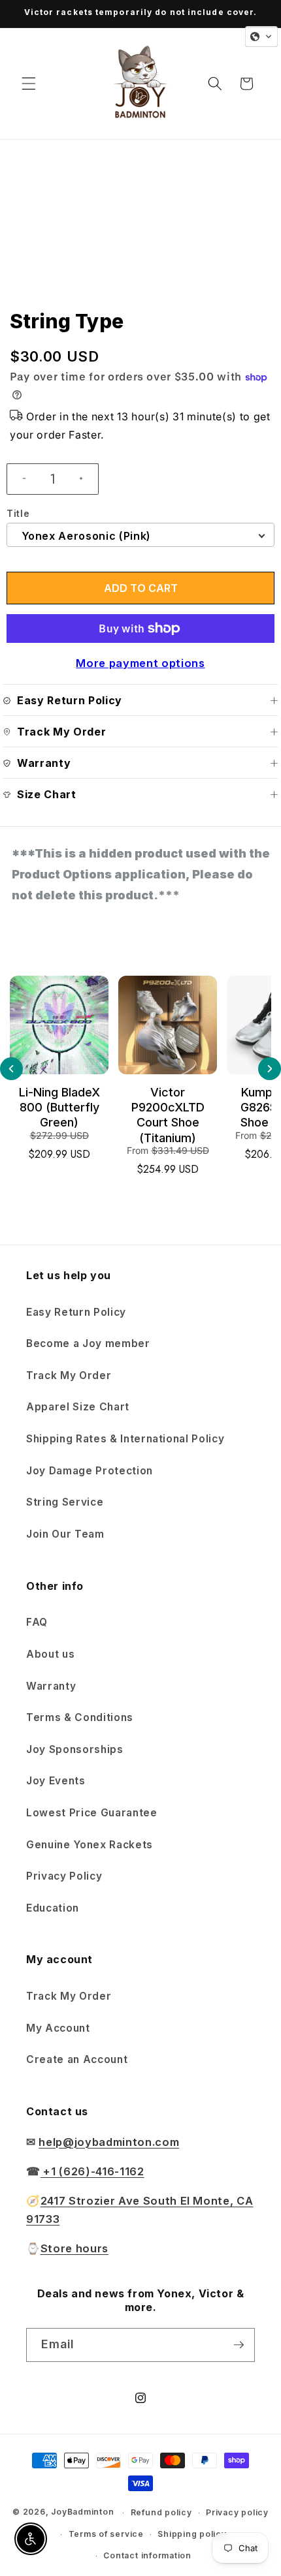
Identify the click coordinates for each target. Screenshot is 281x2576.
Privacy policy (237, 2512)
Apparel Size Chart (78, 1407)
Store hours (74, 2248)
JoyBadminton (82, 2512)
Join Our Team (65, 1534)
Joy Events (56, 1781)
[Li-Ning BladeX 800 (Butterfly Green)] (59, 1025)
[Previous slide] (11, 1069)
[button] (29, 84)
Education (53, 1908)
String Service (65, 1502)
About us (50, 1654)
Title (18, 513)
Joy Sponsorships (75, 1749)
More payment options (140, 663)
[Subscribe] (239, 2345)
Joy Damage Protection (90, 1471)
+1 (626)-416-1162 (92, 2171)
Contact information (147, 2555)
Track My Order (69, 1375)
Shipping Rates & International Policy (125, 1439)
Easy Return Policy (76, 1312)
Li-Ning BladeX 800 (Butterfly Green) (59, 1108)
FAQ (37, 1622)
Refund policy (161, 2512)
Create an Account (77, 2059)
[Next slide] (270, 1069)
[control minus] (19, 479)
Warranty (51, 1686)
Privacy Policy (64, 1876)
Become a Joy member (88, 1343)
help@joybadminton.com (109, 2142)
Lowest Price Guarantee (92, 1813)
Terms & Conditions (80, 1717)
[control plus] (86, 479)
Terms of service (106, 2534)
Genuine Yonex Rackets (90, 1845)
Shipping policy (192, 2534)
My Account (58, 2028)
